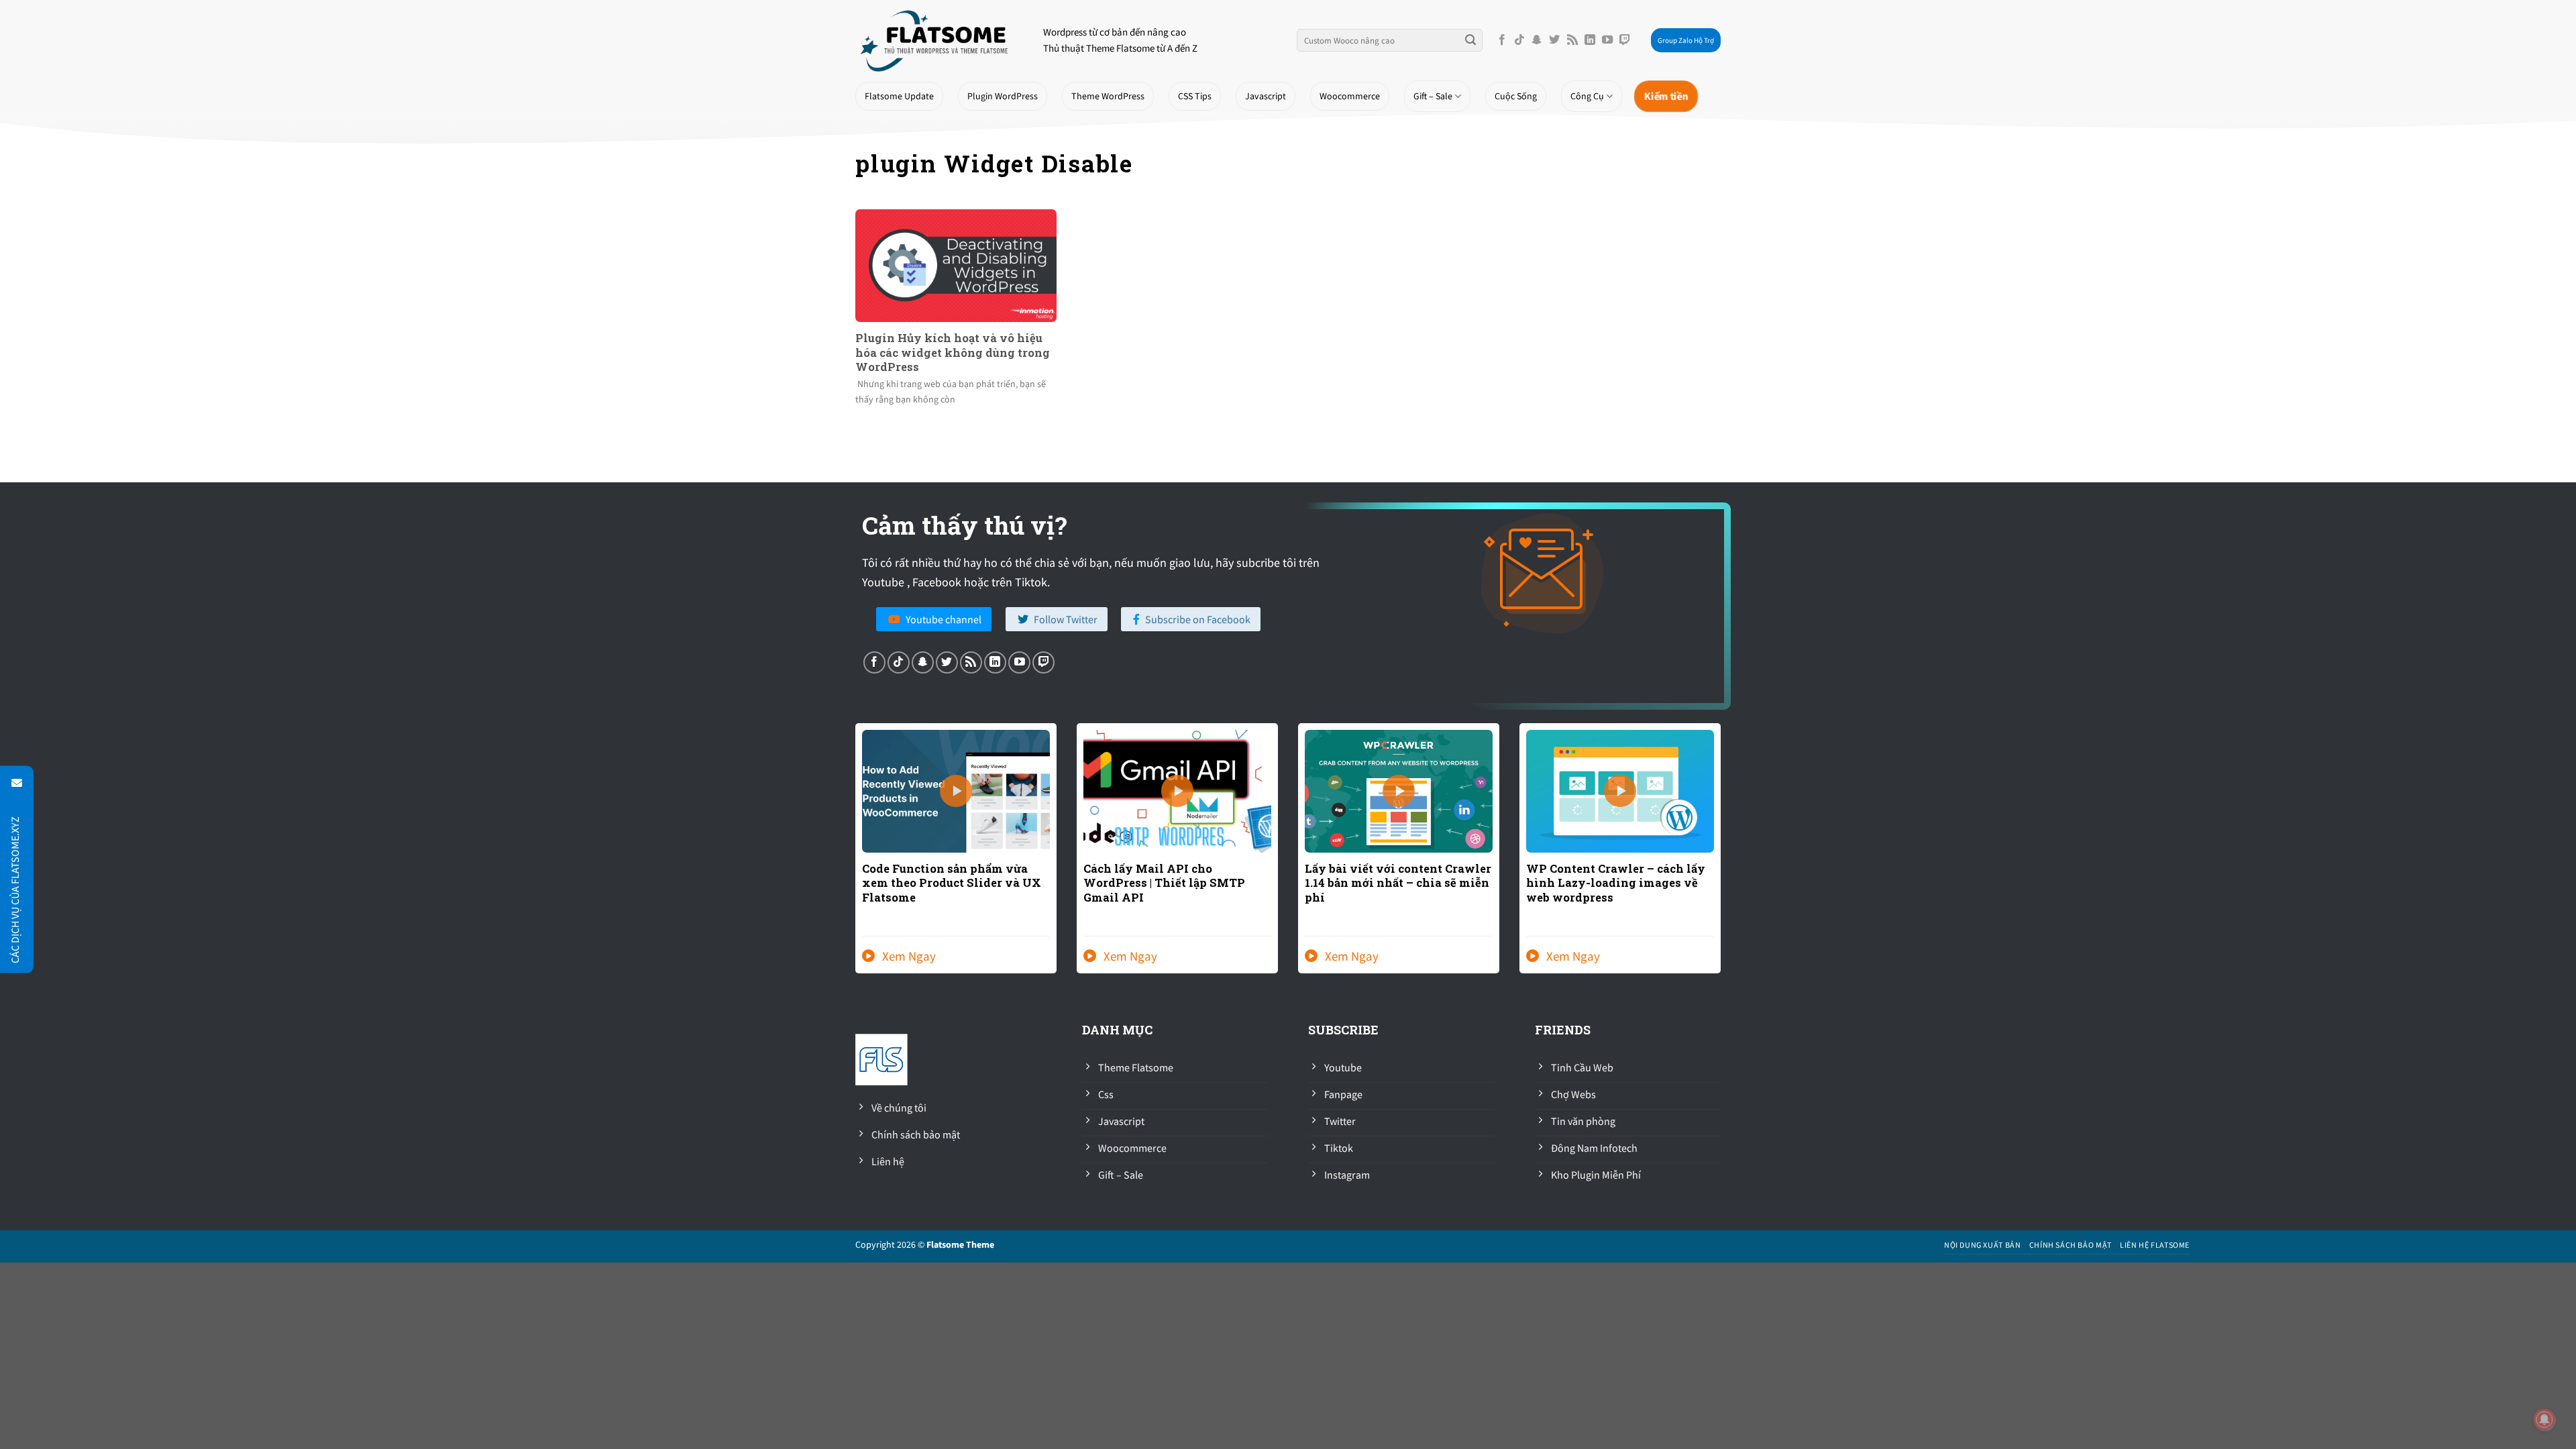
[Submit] (1470, 40)
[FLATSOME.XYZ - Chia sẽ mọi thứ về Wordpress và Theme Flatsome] (939, 40)
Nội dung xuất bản (1982, 1245)
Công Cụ (1587, 96)
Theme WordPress (1108, 96)
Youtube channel (944, 619)
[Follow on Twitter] (1554, 40)
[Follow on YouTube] (1607, 40)
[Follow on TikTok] (1519, 40)
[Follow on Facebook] (1502, 40)
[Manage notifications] (2544, 1419)
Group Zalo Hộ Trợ (1686, 40)
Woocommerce (1350, 96)
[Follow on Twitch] (1625, 40)
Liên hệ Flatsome (2155, 1245)
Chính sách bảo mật (2071, 1245)
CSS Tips (1195, 96)
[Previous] (853, 857)
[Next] (1723, 857)
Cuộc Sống (1516, 96)
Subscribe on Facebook (1198, 619)
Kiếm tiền (1666, 96)
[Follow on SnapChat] (1537, 40)
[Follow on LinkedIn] (1590, 40)
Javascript (1266, 96)
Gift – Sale (1433, 96)
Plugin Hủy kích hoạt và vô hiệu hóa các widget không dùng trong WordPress (953, 352)
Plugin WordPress (1003, 96)
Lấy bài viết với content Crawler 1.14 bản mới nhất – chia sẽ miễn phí (1398, 883)
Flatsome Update (899, 96)
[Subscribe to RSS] (1572, 40)
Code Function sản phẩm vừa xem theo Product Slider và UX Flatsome (952, 883)
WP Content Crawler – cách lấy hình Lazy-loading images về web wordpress (1616, 883)
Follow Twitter (1066, 619)
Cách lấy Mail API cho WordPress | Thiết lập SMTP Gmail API (1164, 883)
